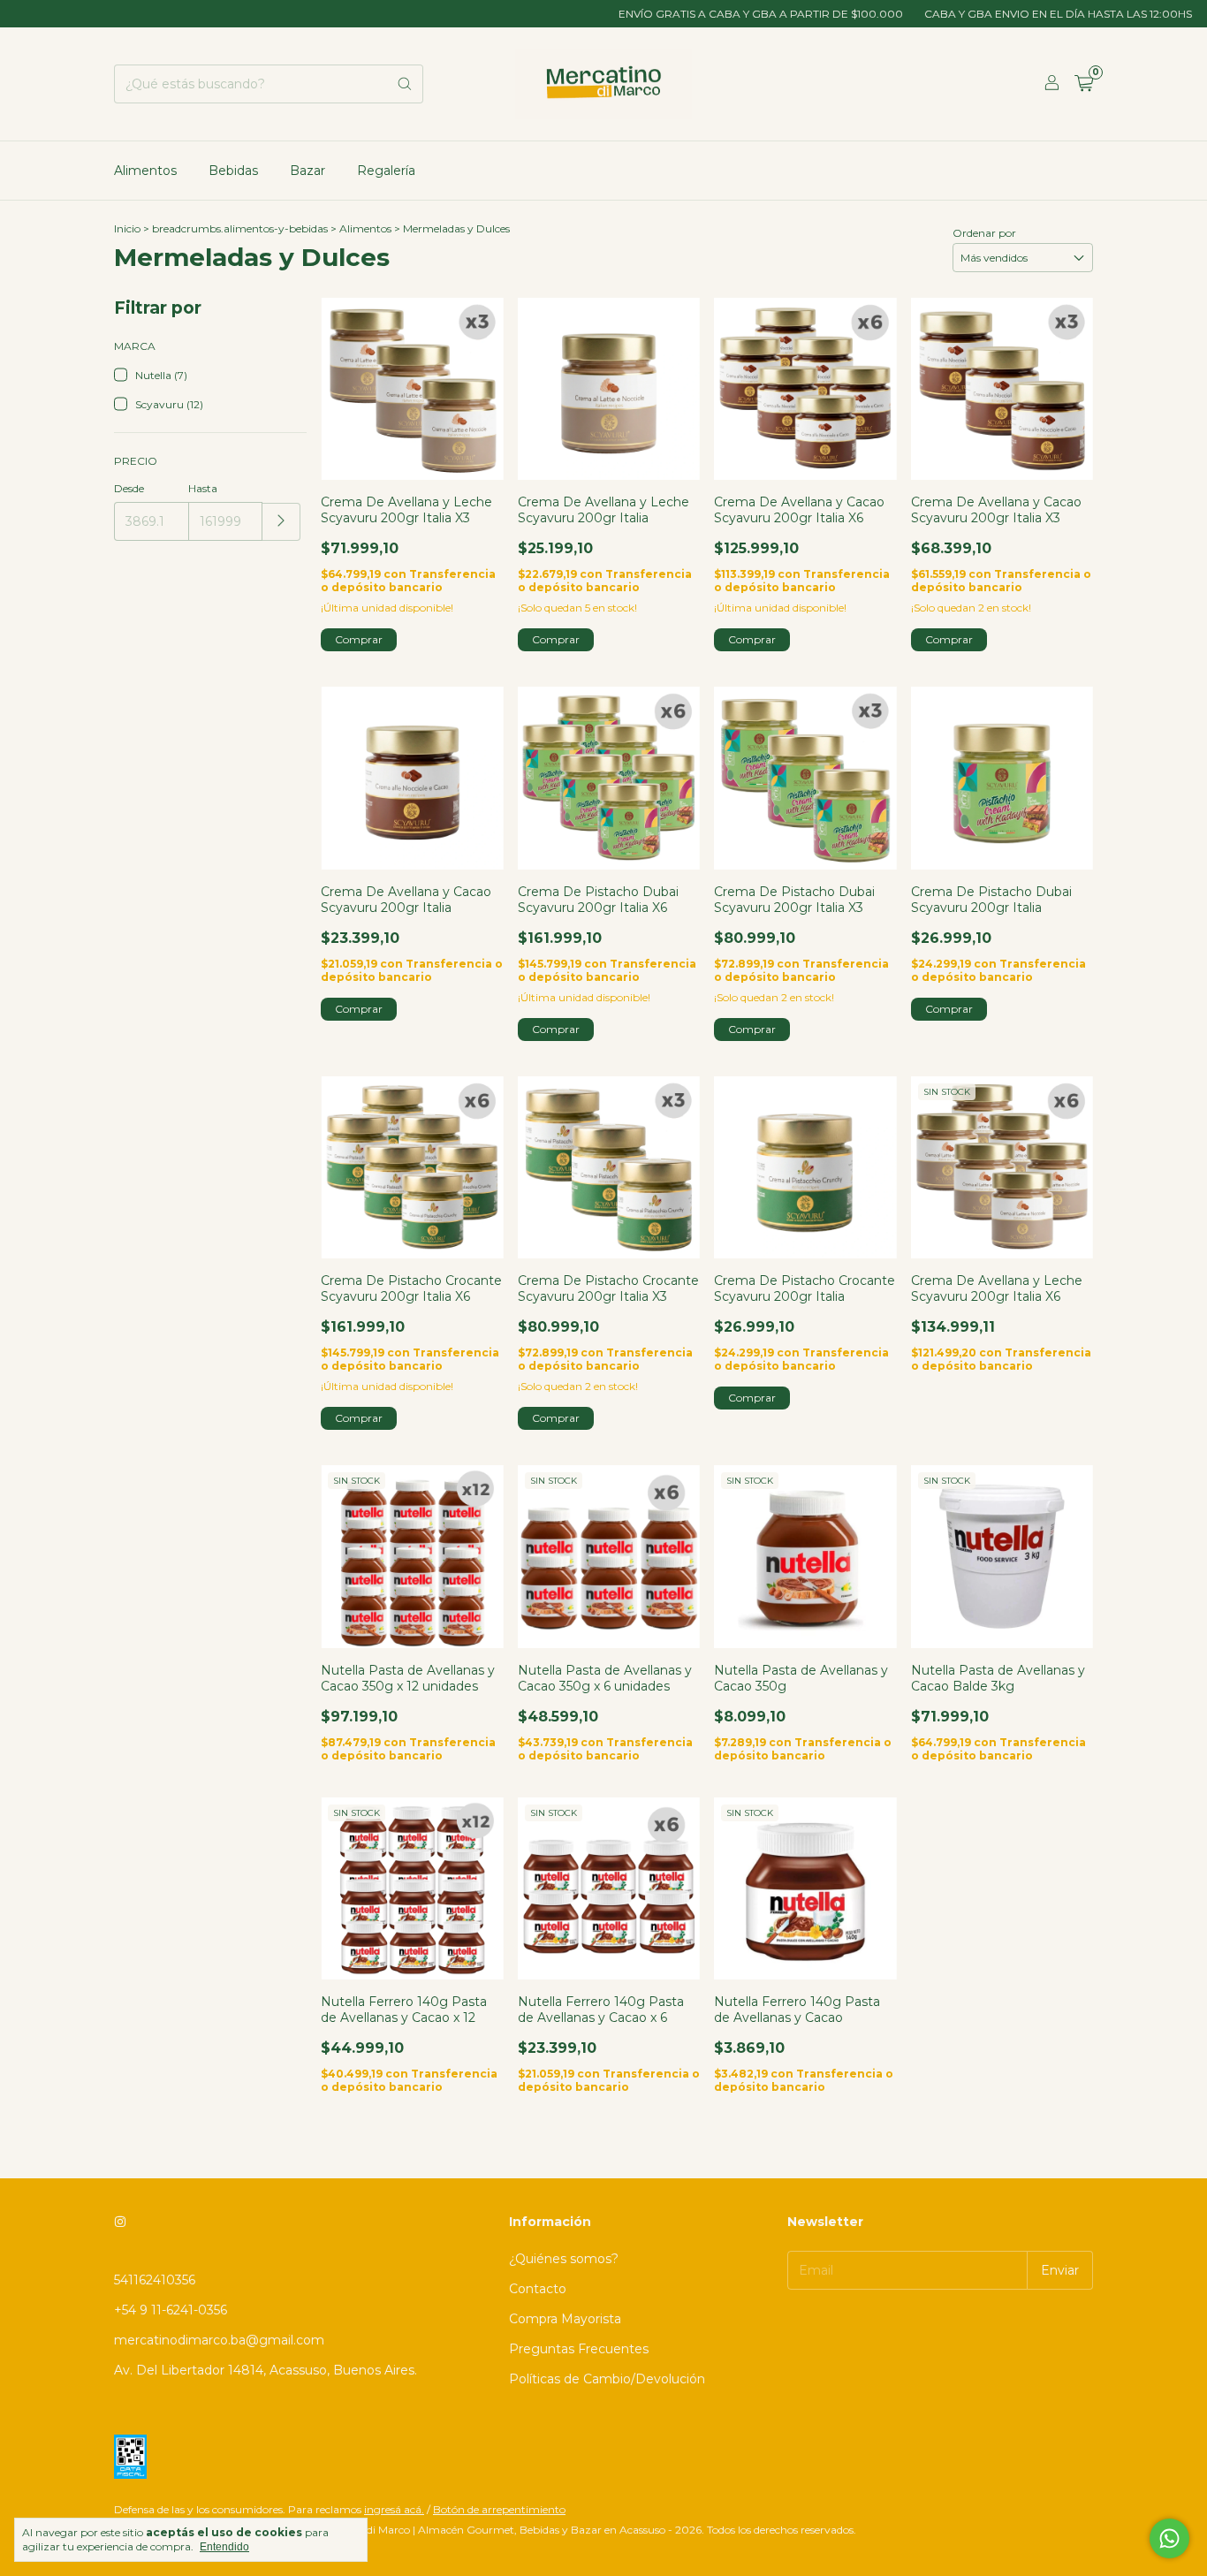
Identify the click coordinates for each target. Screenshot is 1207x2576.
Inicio (127, 228)
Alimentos (145, 171)
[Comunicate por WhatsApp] (1169, 2538)
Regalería (386, 171)
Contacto (538, 2289)
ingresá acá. (394, 2509)
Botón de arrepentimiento (499, 2509)
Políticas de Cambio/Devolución (607, 2379)
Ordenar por (984, 233)
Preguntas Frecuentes (579, 2349)
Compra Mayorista (565, 2319)
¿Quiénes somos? (564, 2259)
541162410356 (155, 2280)
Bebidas (233, 171)
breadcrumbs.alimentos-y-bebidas (240, 228)
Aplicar (281, 522)
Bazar (307, 171)
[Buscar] (405, 84)
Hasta (203, 488)
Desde (129, 488)
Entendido (224, 2547)
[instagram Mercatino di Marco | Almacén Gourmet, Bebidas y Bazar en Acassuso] (120, 2222)
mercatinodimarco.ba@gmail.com (219, 2340)
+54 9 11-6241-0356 (171, 2310)
